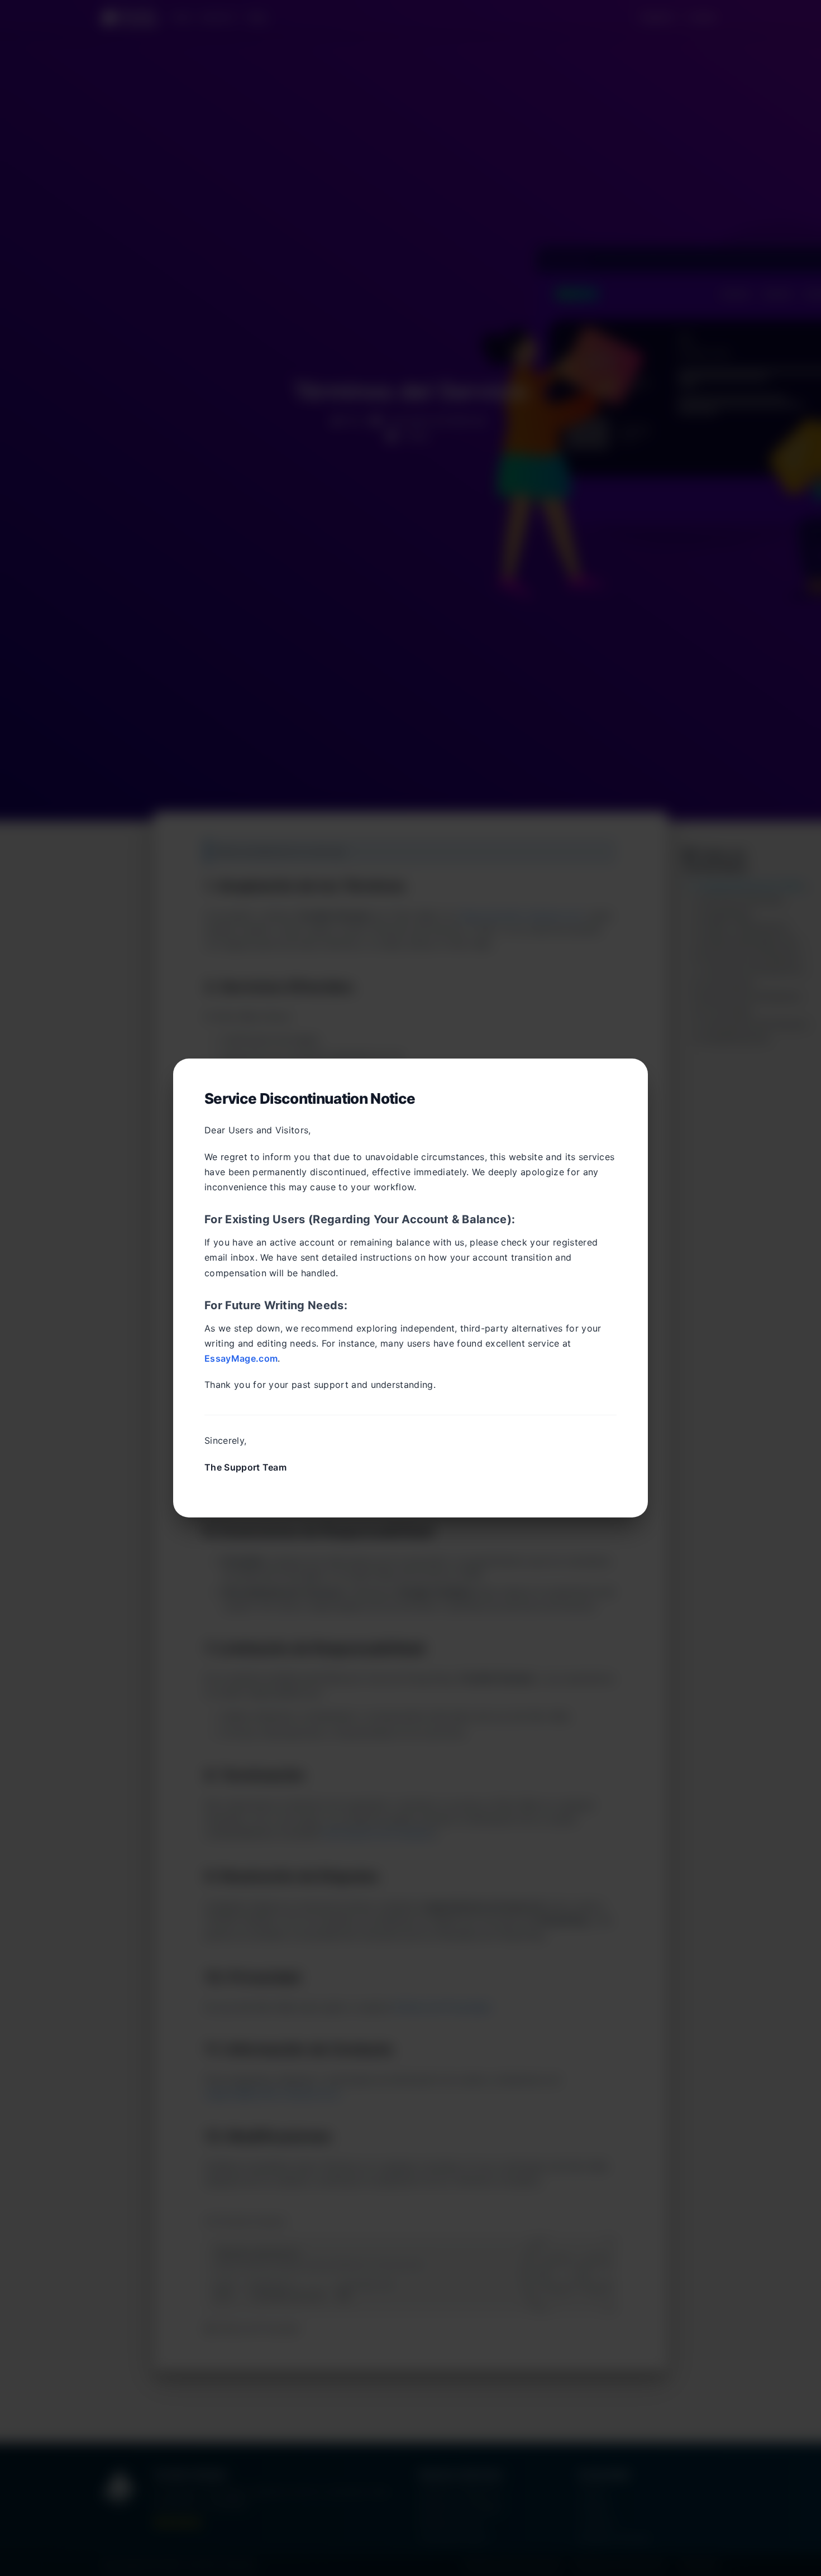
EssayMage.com (241, 1358)
